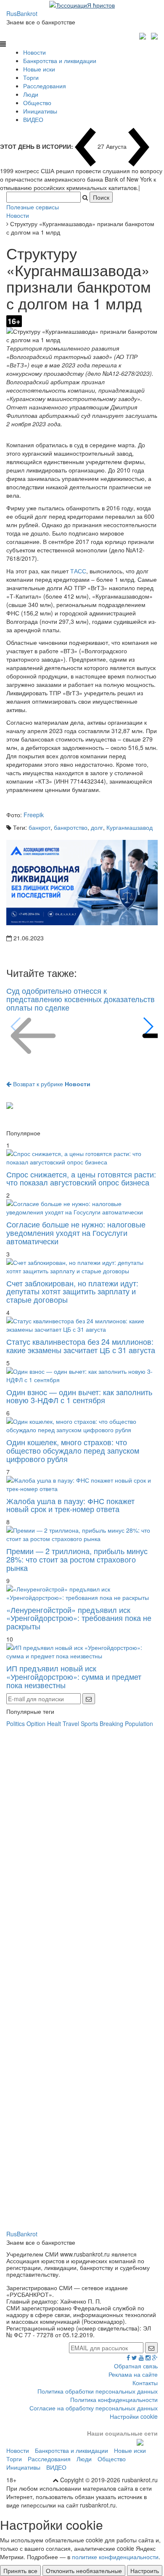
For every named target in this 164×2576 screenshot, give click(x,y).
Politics (16, 1723)
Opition (36, 1723)
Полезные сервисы (33, 207)
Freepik (34, 815)
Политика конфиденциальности (114, 2399)
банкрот (40, 827)
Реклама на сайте (133, 2374)
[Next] (148, 1027)
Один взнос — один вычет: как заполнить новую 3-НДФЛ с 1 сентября (79, 1396)
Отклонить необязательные (84, 2571)
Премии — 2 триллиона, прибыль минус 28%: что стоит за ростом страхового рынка (77, 1559)
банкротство (71, 827)
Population (139, 1723)
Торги (31, 77)
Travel (71, 1723)
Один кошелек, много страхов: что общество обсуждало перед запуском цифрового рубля (73, 1450)
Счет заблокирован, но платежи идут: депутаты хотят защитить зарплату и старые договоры (72, 1291)
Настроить (145, 2571)
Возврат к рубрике (51, 1084)
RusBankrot (22, 13)
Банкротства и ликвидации (60, 61)
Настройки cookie (134, 2416)
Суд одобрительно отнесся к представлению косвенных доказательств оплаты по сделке (81, 999)
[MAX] (144, 35)
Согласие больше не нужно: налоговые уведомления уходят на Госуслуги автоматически (76, 1233)
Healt (54, 1723)
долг (97, 827)
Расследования (45, 86)
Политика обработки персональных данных (98, 2391)
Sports (89, 1723)
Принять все (20, 2571)
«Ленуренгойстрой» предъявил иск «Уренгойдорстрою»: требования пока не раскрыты (79, 1618)
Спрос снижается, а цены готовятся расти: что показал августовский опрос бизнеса (81, 1178)
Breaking (111, 1723)
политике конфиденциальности (115, 2557)
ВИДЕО (33, 119)
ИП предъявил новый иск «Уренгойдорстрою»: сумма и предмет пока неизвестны (74, 1676)
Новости (34, 52)
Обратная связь (136, 2366)
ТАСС (78, 571)
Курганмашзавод (130, 827)
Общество (37, 103)
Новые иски (39, 69)
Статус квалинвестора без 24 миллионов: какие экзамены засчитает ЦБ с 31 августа (81, 1346)
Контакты (145, 2383)
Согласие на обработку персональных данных (94, 2408)
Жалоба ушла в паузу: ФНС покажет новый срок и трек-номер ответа (70, 1505)
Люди (31, 94)
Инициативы (40, 111)
